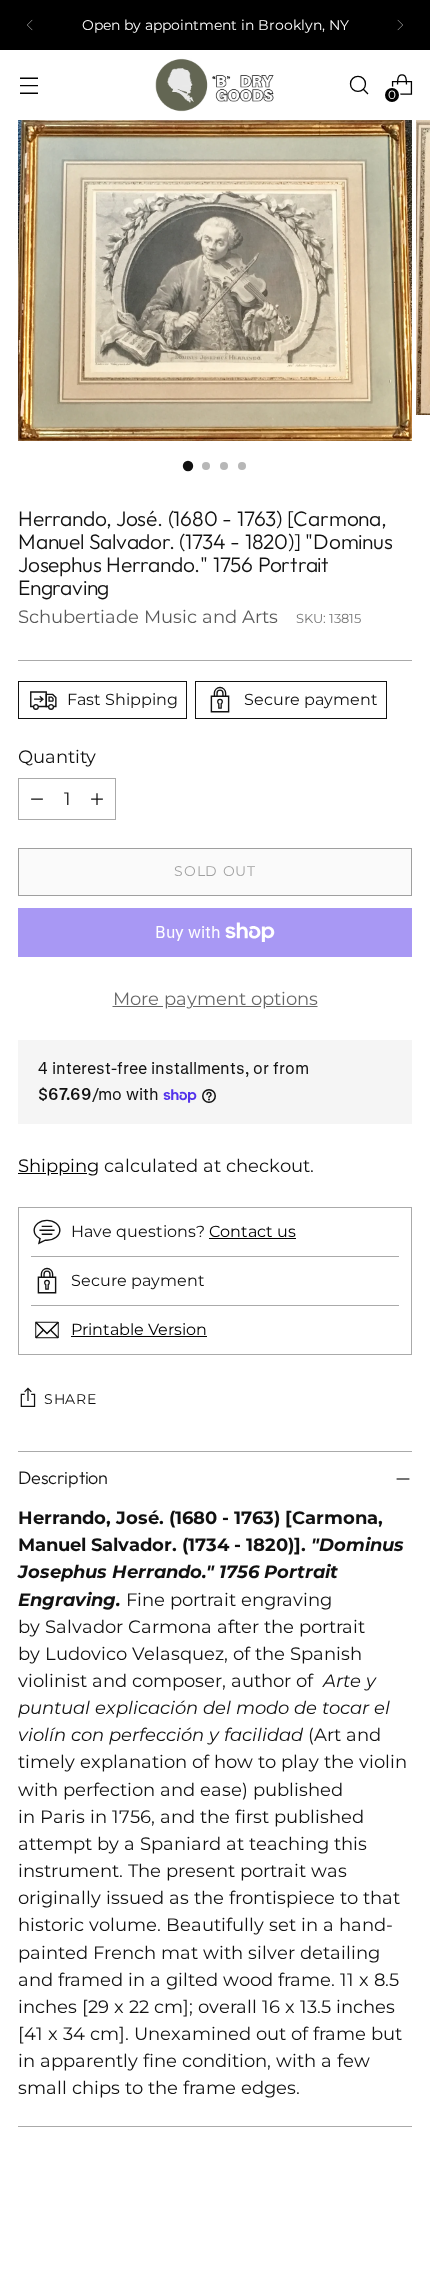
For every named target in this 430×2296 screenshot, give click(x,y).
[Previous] (30, 25)
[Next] (400, 25)
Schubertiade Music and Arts (148, 616)
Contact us (252, 1231)
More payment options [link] (215, 998)
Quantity (57, 756)
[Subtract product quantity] (37, 799)
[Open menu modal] (28, 85)
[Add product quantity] (97, 799)
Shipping (58, 1165)
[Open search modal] (358, 85)
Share (70, 1399)
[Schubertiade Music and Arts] (215, 85)
